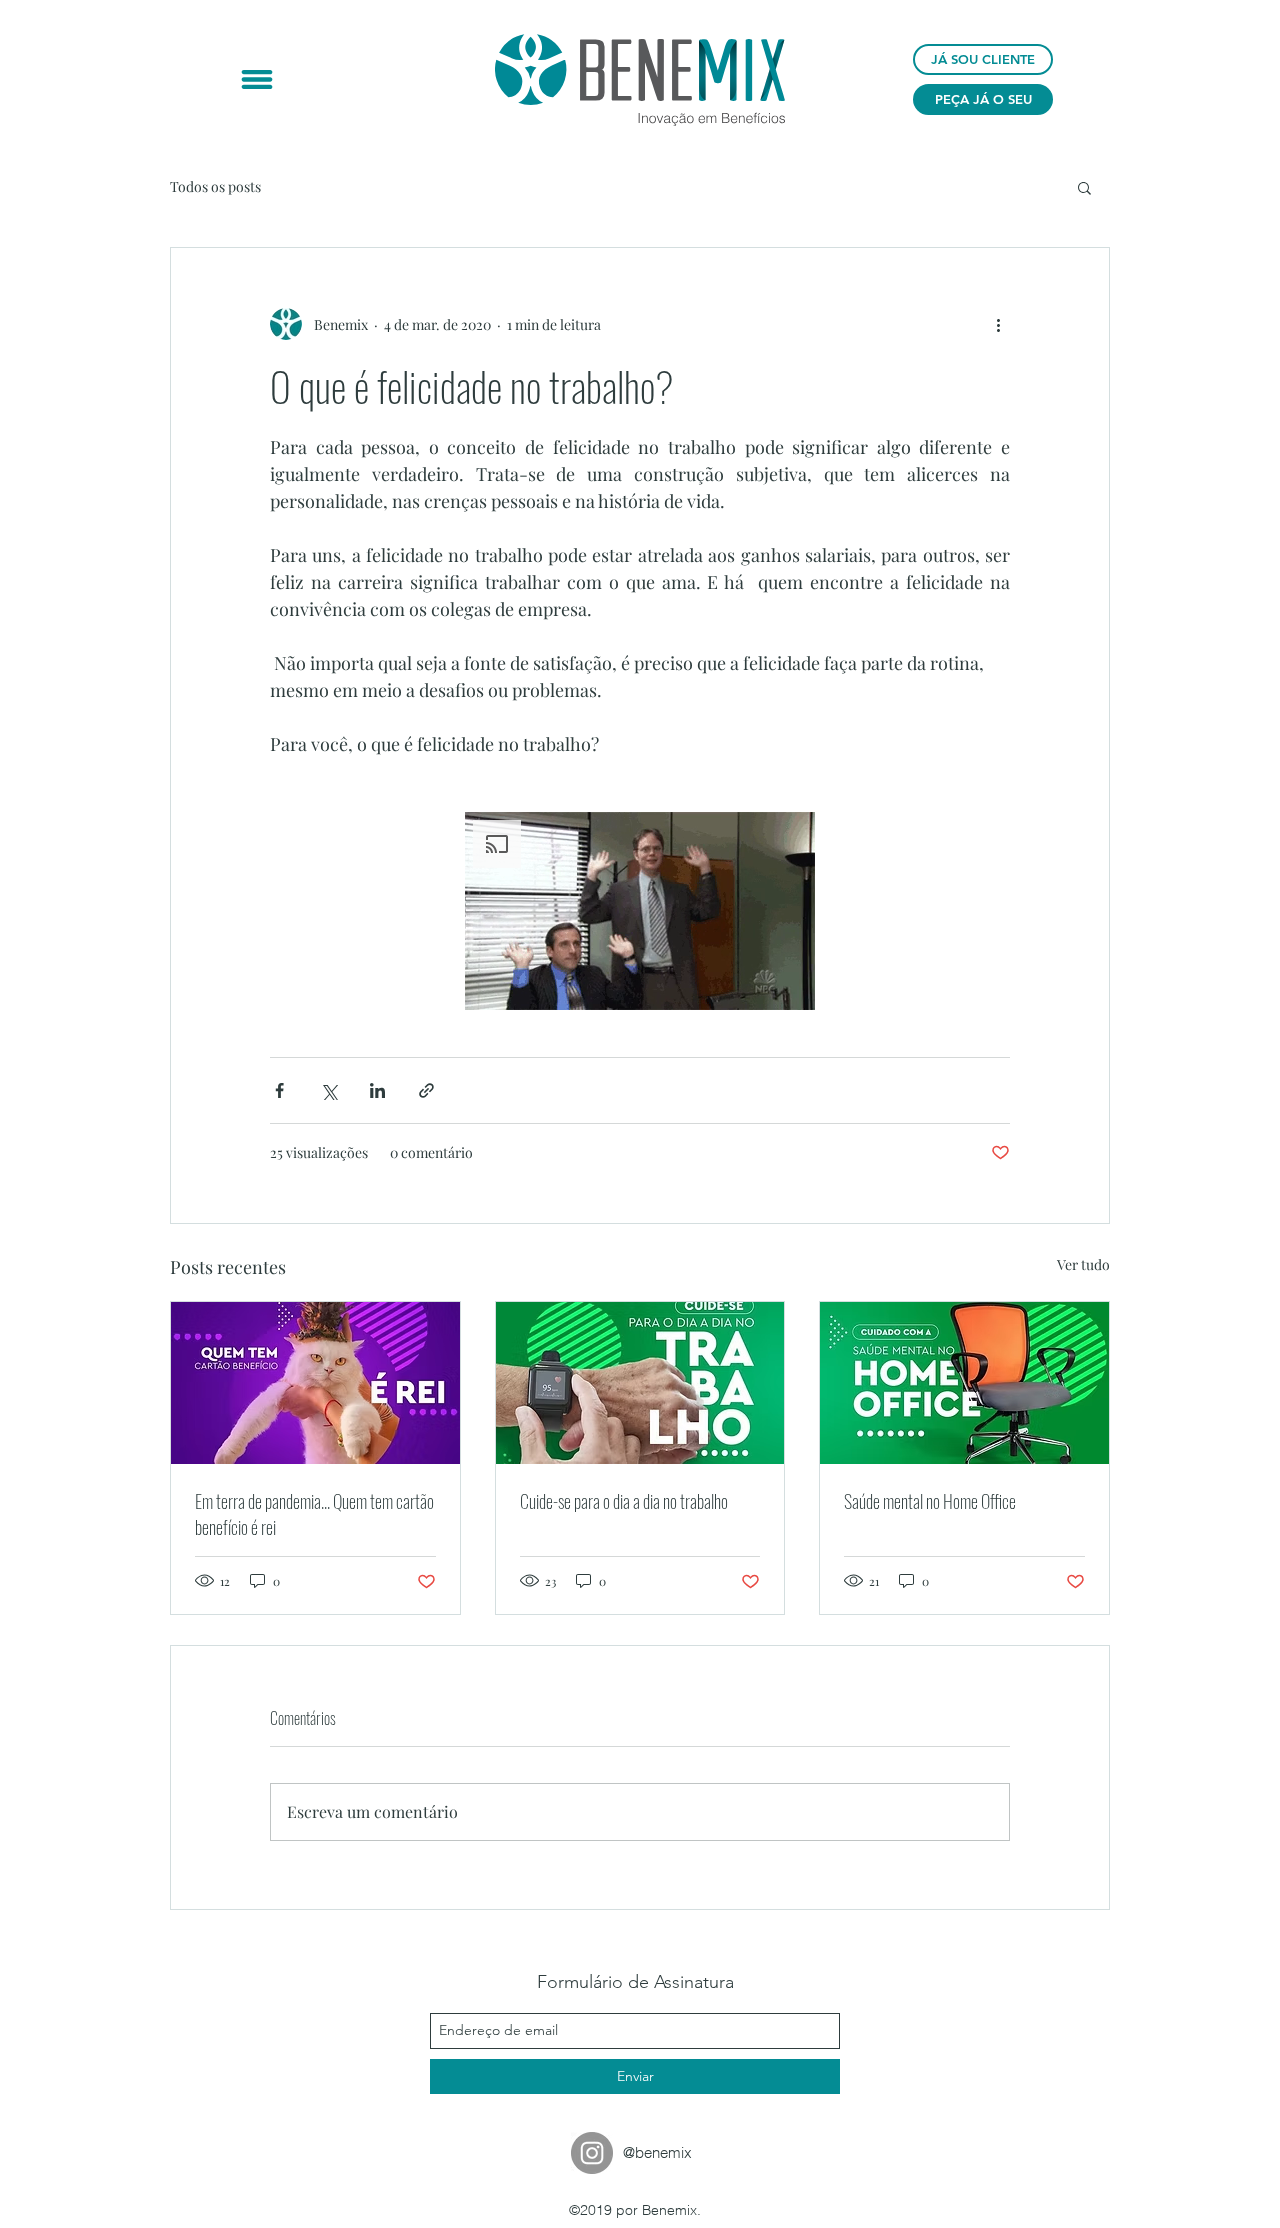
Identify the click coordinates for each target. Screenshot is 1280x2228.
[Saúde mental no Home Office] (964, 1383)
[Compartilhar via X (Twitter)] (328, 1090)
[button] (257, 79)
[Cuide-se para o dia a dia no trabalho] (640, 1383)
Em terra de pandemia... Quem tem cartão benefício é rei (314, 1514)
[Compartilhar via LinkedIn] (377, 1090)
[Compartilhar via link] (426, 1090)
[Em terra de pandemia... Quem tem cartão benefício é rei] (315, 1383)
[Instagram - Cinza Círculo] (592, 2153)
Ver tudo (1083, 1264)
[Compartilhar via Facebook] (279, 1090)
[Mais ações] (998, 324)
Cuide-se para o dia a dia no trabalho (624, 1501)
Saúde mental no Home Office (930, 1501)
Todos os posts (215, 186)
